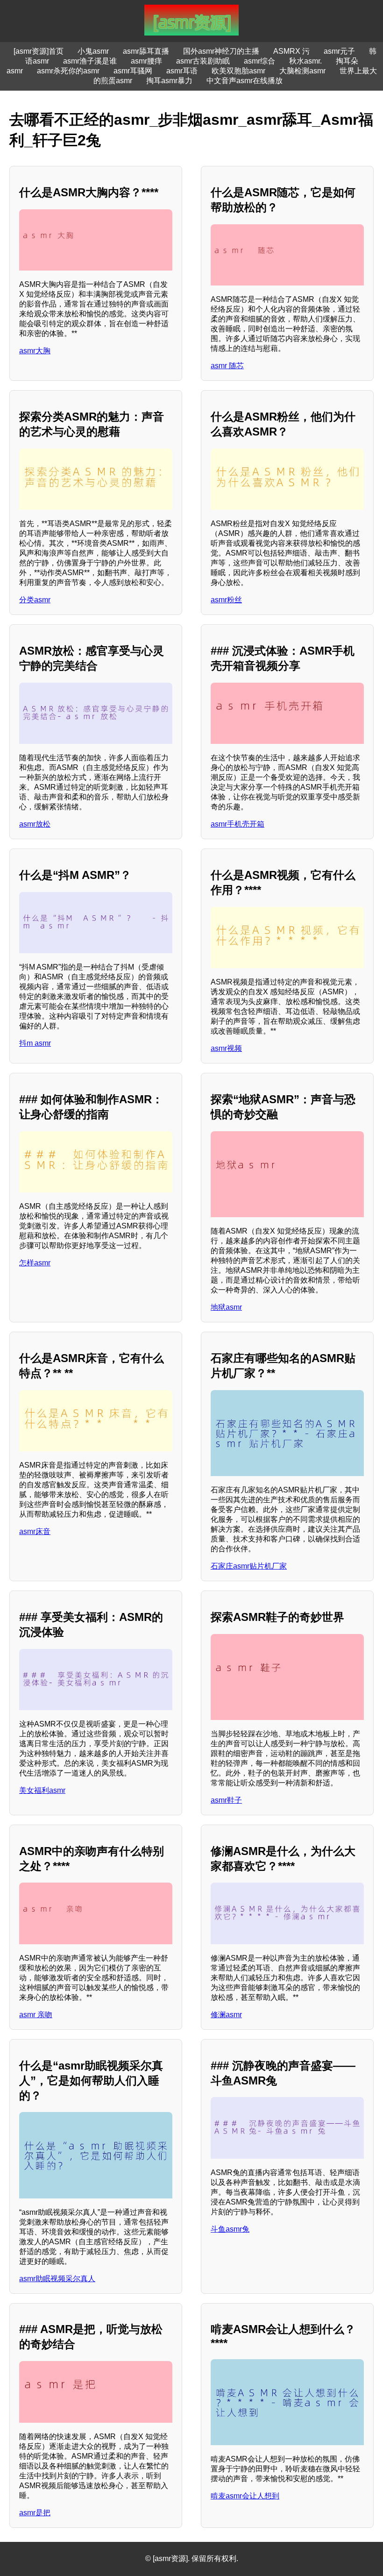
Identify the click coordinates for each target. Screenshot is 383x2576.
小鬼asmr (93, 51)
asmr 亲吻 (36, 2015)
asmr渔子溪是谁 (90, 61)
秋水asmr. (305, 61)
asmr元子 (339, 51)
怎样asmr (35, 1263)
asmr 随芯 (227, 366)
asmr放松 (35, 824)
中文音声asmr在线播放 (245, 81)
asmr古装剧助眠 (203, 61)
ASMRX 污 (291, 51)
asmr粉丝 (226, 600)
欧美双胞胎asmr (238, 71)
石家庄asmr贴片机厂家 (249, 1566)
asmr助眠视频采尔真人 (57, 2279)
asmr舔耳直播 (146, 51)
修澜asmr (226, 2015)
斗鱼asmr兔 (230, 2229)
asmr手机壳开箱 (238, 824)
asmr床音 (35, 1531)
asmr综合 (259, 61)
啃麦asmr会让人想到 (245, 2496)
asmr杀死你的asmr (68, 71)
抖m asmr (35, 1043)
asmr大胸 (35, 351)
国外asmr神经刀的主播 (221, 51)
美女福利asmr (42, 1790)
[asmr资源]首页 (39, 51)
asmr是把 (35, 2513)
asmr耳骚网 (133, 71)
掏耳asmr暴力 (169, 81)
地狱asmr (226, 1307)
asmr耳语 (182, 71)
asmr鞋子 (226, 1800)
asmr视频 (226, 1048)
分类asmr (35, 600)
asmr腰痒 (146, 61)
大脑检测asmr (302, 71)
